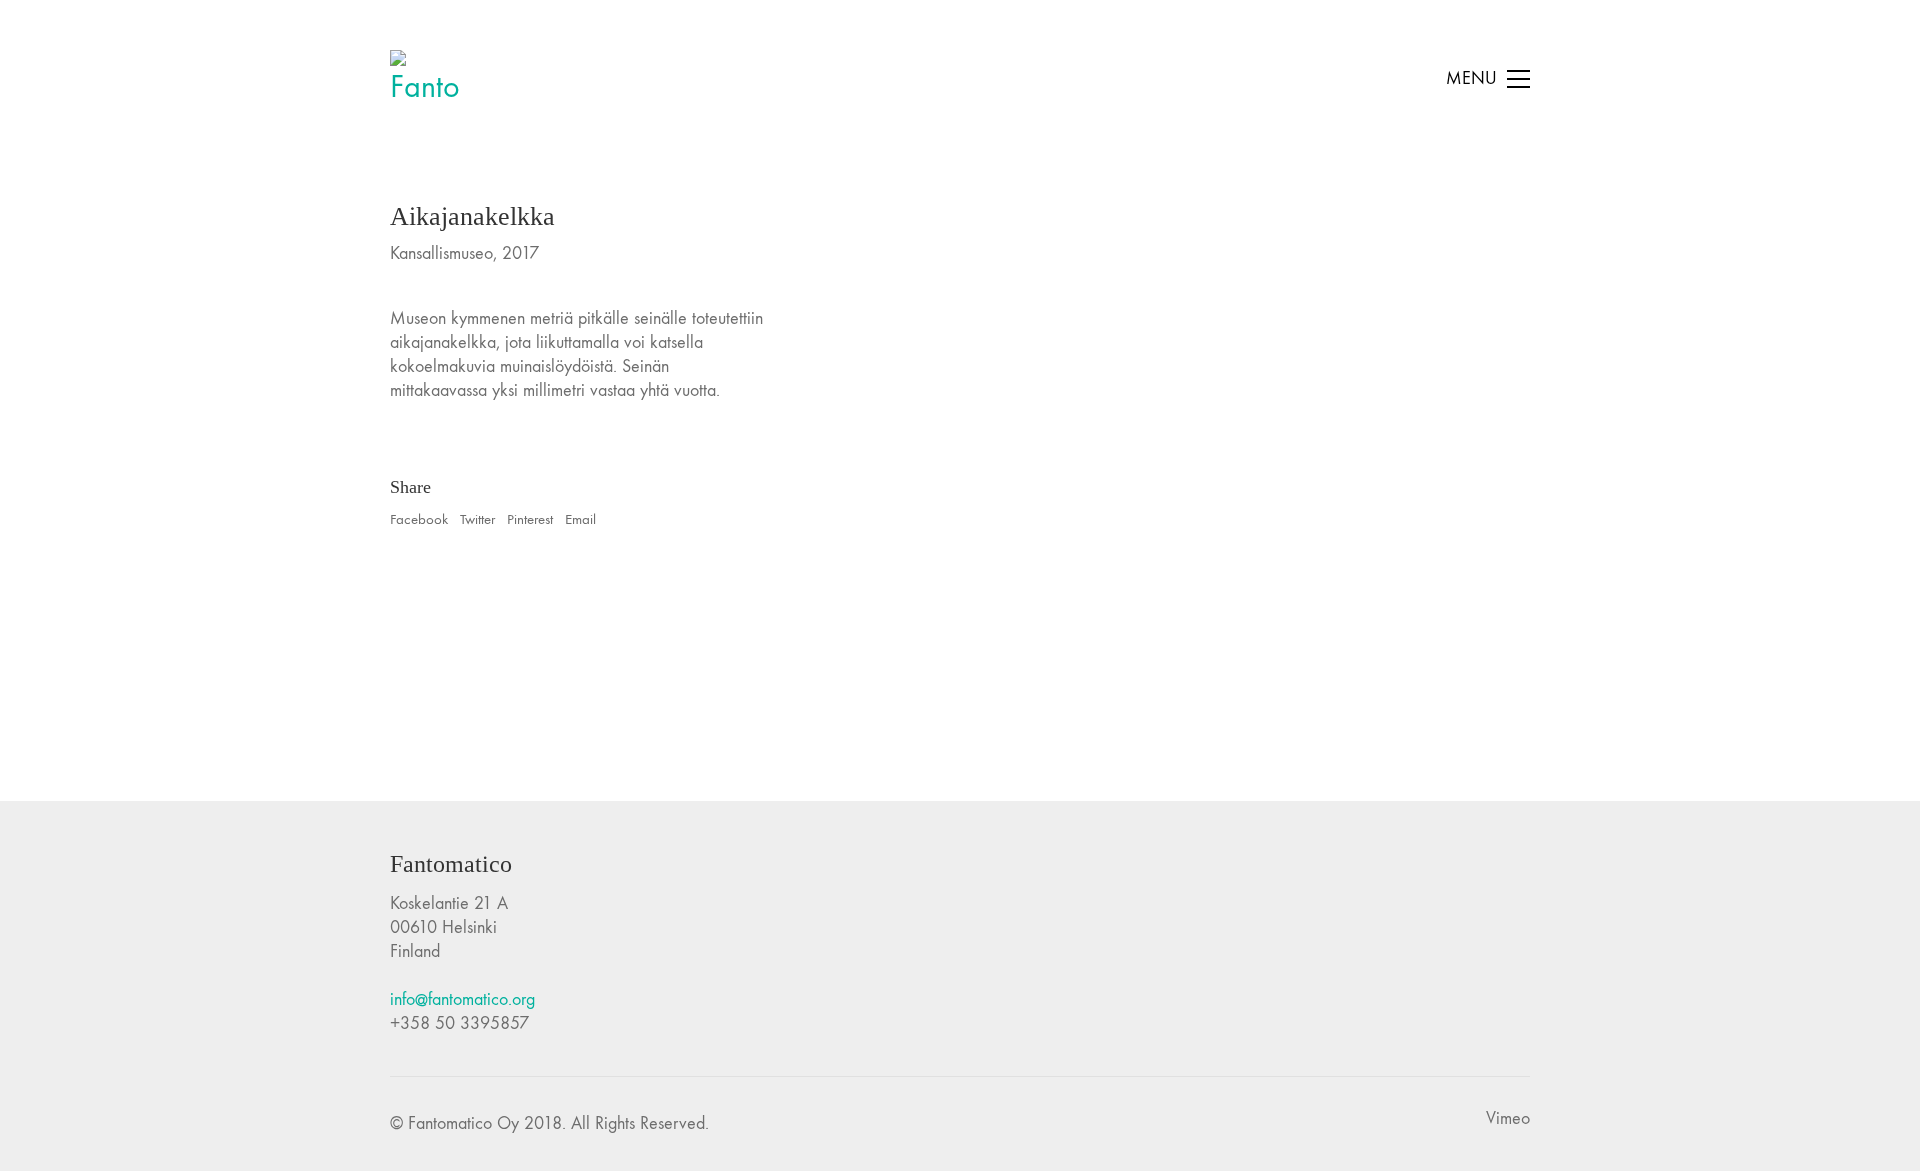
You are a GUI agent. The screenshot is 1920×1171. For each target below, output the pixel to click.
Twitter (477, 519)
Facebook (419, 519)
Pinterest (530, 519)
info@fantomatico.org (462, 999)
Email (580, 519)
